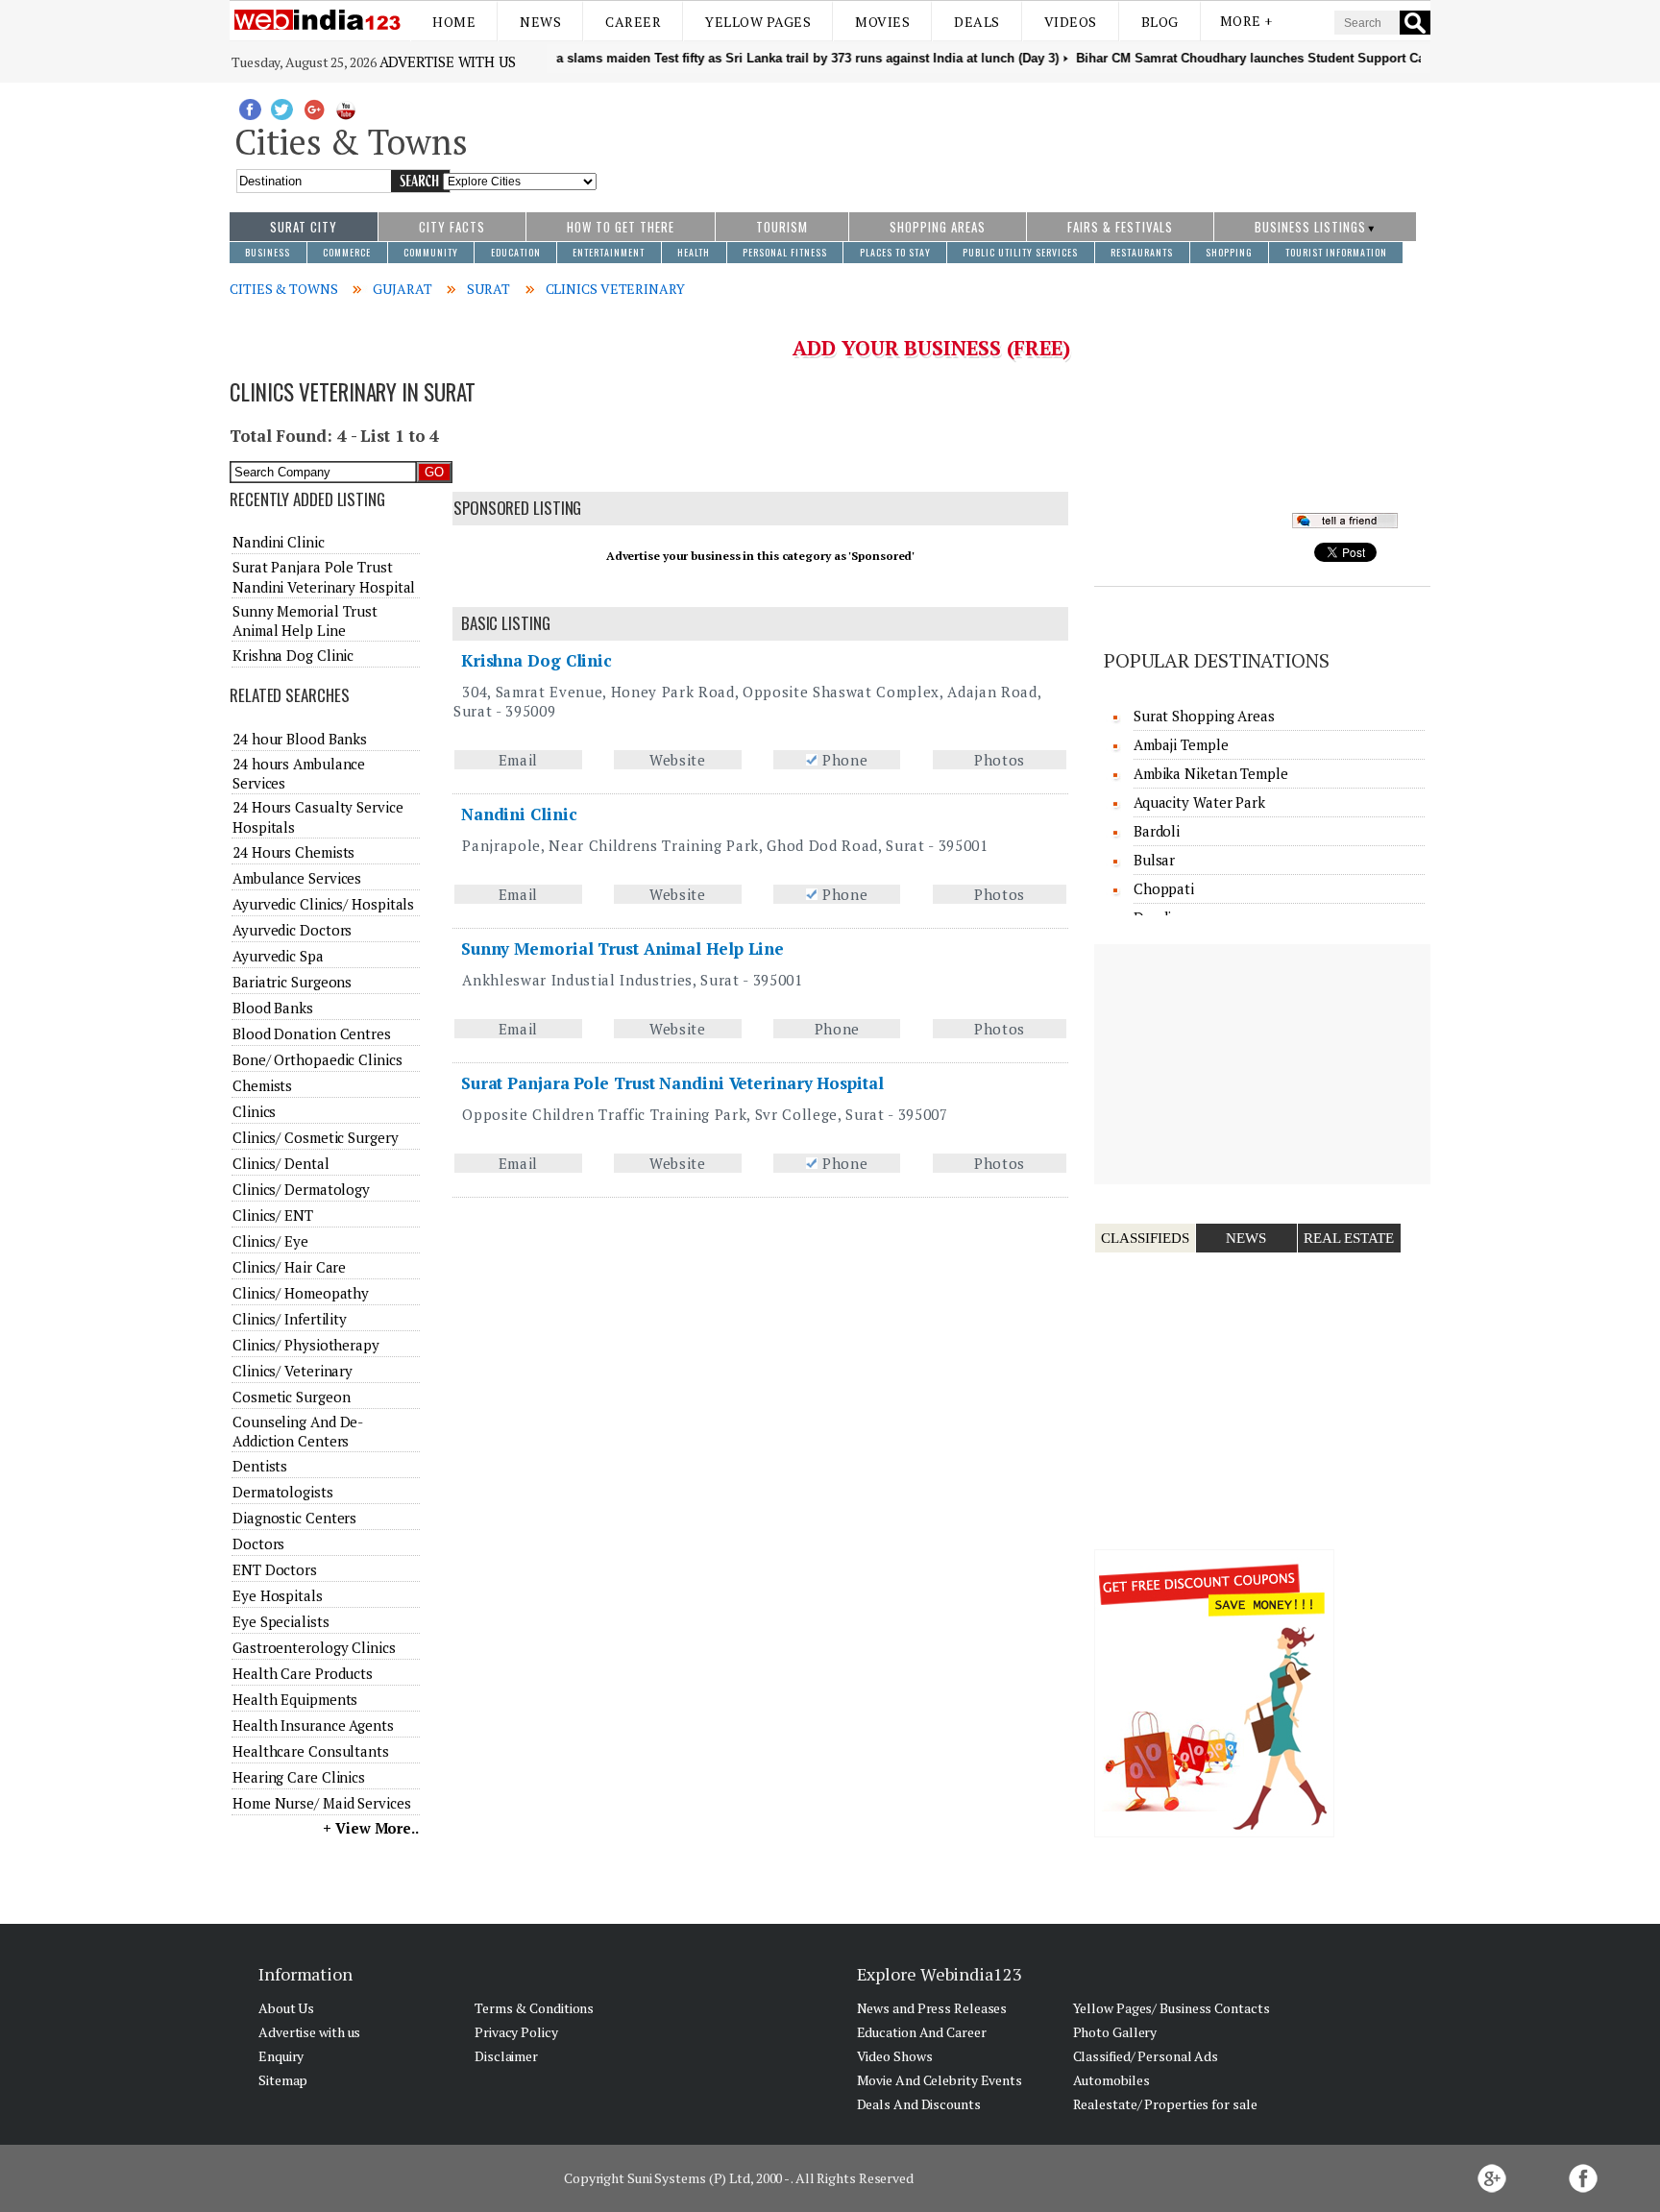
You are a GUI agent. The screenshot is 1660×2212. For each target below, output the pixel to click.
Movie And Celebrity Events (940, 2080)
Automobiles (1111, 2080)
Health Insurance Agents (313, 1725)
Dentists (260, 1466)
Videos (1071, 22)
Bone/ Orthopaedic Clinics (317, 1059)
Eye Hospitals (278, 1595)
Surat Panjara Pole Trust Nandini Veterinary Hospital (672, 1083)
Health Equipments (295, 1699)
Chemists (262, 1085)
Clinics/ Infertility (290, 1319)
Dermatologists (283, 1492)
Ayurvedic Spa (278, 956)
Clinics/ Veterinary (293, 1371)
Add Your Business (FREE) (931, 348)
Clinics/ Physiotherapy (306, 1345)
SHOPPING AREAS (938, 227)
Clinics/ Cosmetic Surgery (316, 1137)
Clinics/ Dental (281, 1163)
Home (454, 22)
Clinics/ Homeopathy (301, 1293)
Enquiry (281, 2056)
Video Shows (895, 2056)
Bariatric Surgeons (292, 982)
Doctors (258, 1544)
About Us (286, 2008)
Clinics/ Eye (270, 1241)
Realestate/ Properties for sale (1165, 2104)
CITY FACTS (452, 227)
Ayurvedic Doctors (292, 930)
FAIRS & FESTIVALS (1120, 227)
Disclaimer (506, 2056)
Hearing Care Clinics (299, 1777)
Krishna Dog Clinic (537, 660)
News (540, 22)
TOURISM (782, 227)
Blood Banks (273, 1008)
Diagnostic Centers (294, 1518)
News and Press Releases (932, 2008)
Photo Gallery (1115, 2032)
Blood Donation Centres (312, 1033)
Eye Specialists (281, 1621)
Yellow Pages (758, 22)
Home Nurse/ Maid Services (322, 1803)
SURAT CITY (304, 227)
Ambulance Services (297, 878)
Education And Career (922, 2032)
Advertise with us (448, 61)
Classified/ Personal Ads (1146, 2056)
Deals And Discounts (919, 2104)
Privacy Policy (516, 2032)
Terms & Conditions (534, 2008)
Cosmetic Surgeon (291, 1397)
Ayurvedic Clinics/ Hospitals (323, 904)
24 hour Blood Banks (300, 739)
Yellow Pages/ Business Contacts (1172, 2008)
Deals (977, 22)
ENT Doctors (275, 1569)
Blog (1160, 22)
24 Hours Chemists (293, 852)
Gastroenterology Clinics (314, 1647)
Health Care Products (303, 1673)
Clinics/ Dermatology (301, 1189)
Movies (882, 22)
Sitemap (283, 2080)
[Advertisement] (1014, 137)
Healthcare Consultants (311, 1751)
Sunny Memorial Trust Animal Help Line (622, 948)
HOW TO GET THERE (621, 227)
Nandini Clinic (519, 814)
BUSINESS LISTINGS (1310, 227)
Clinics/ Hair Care (289, 1267)
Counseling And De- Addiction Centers (297, 1431)
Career (633, 22)
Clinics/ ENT (273, 1215)
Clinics (254, 1111)
